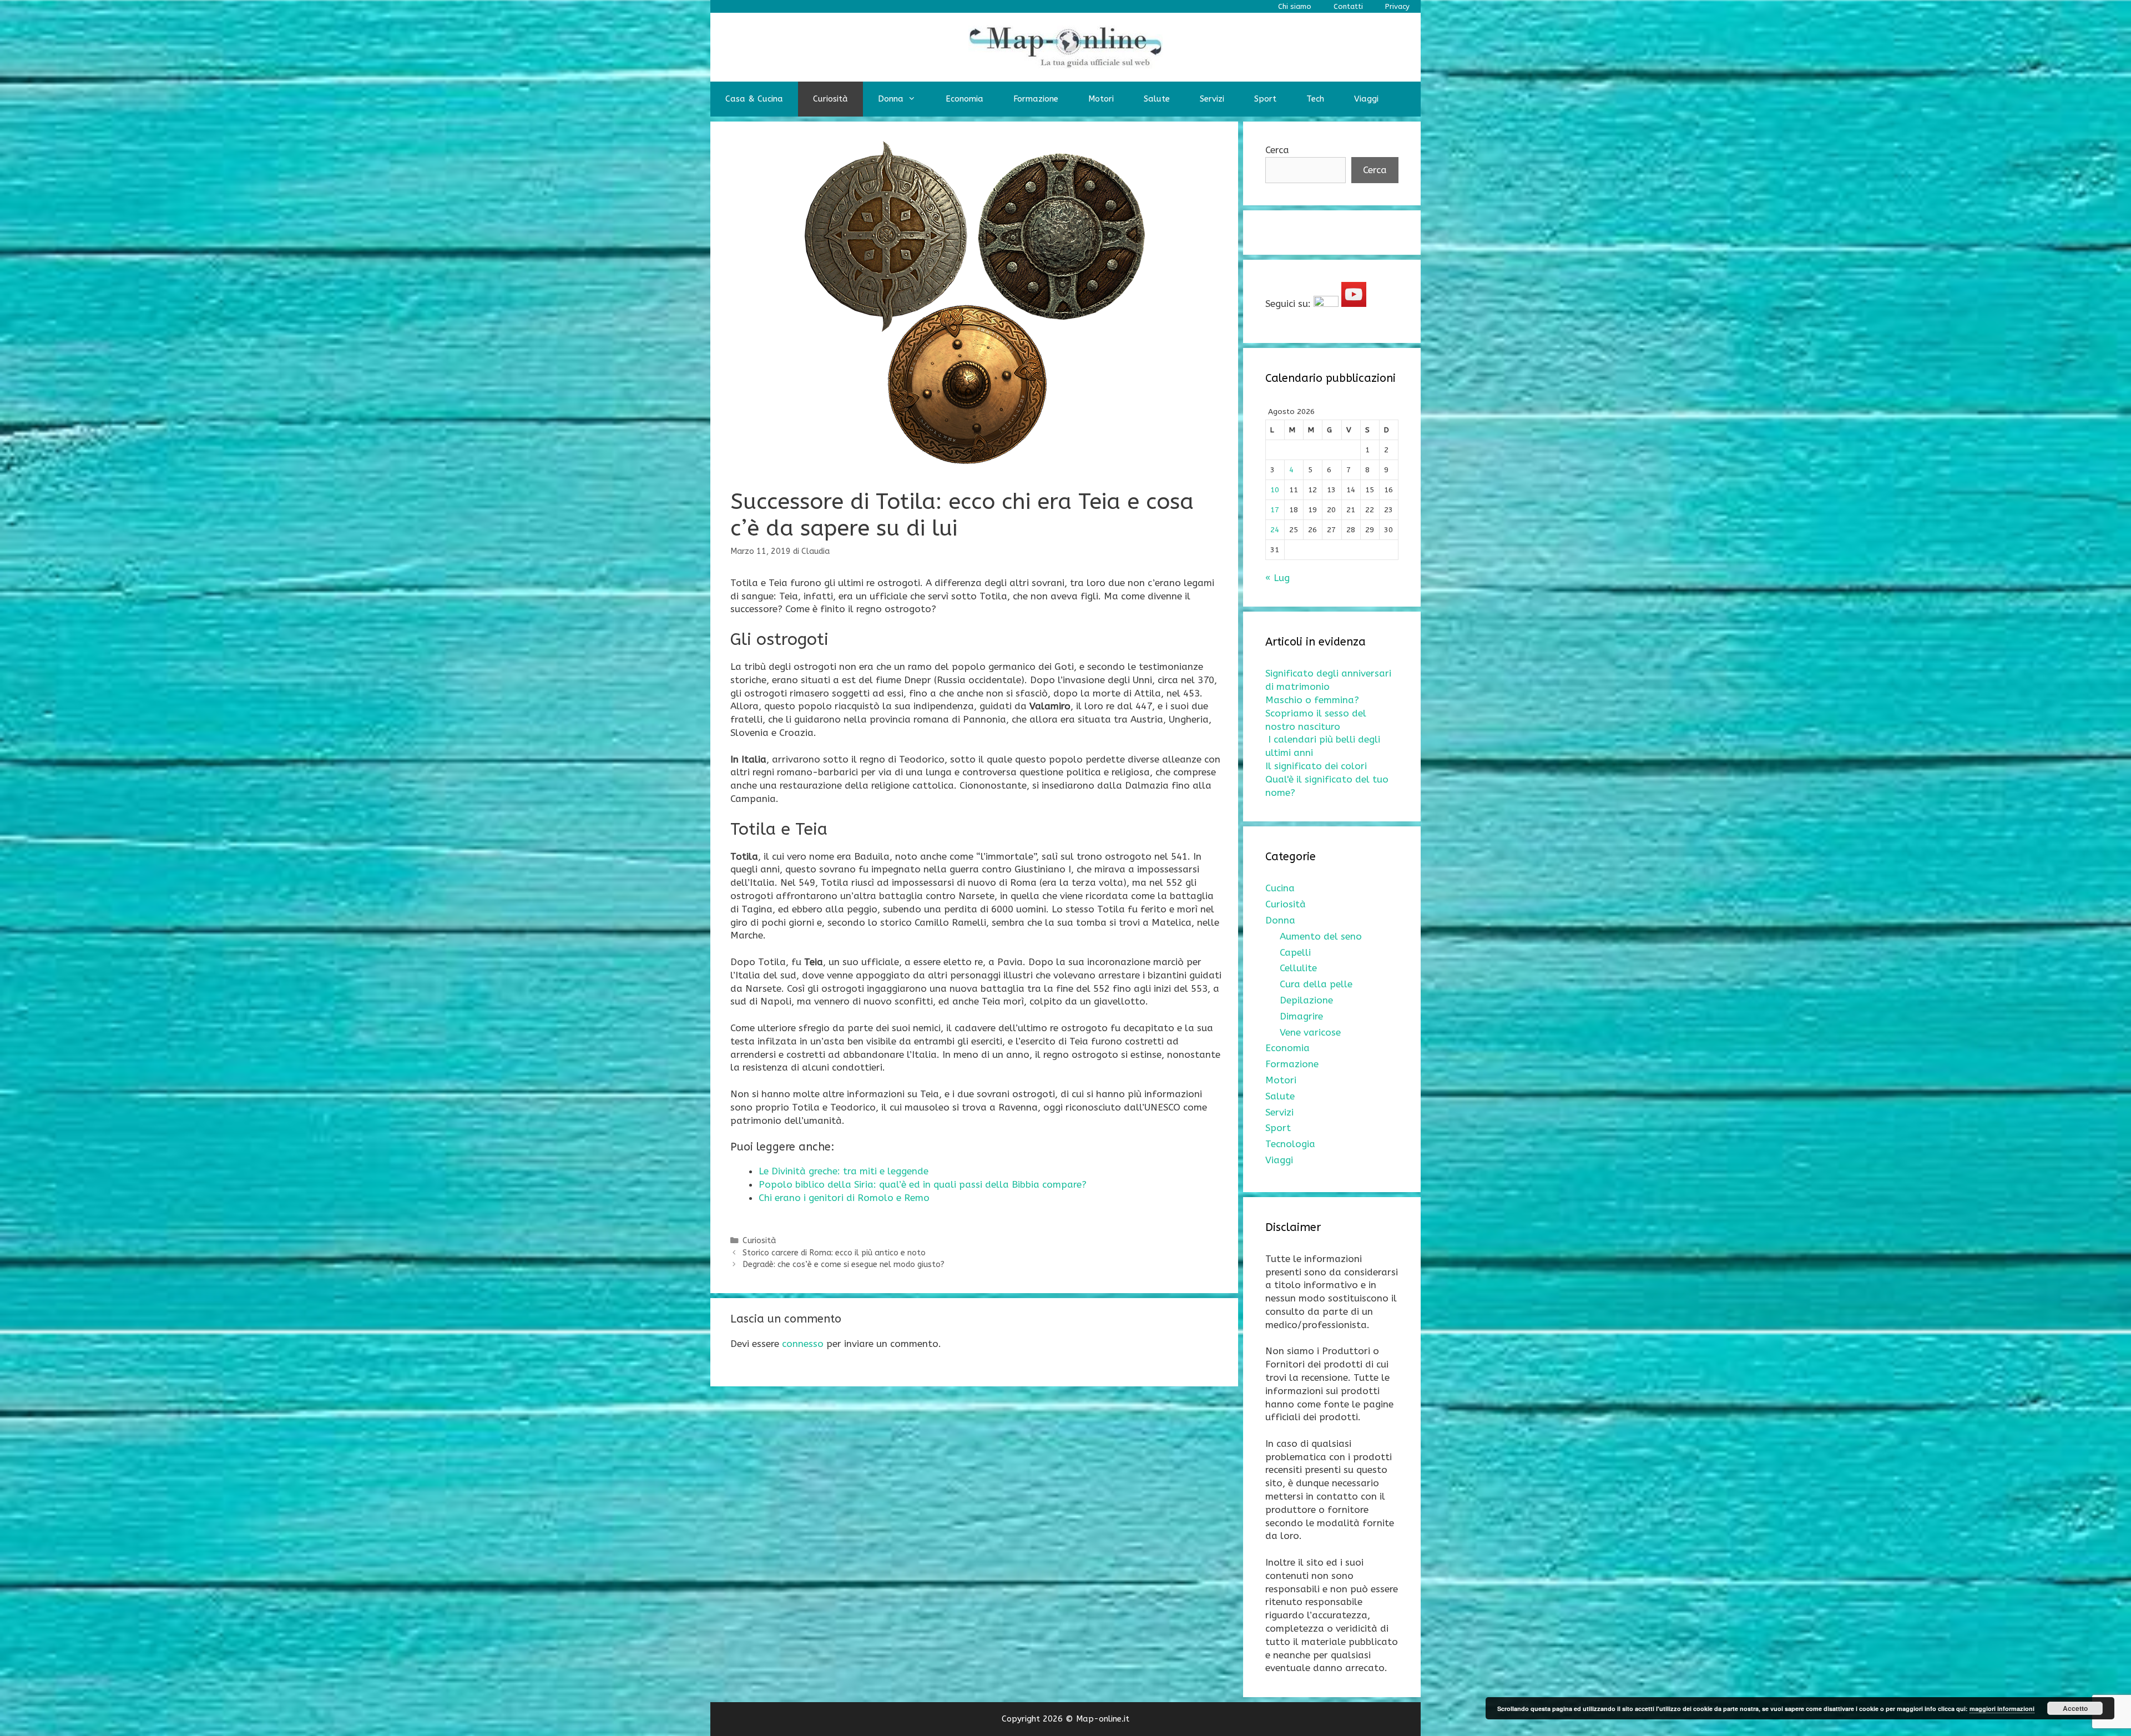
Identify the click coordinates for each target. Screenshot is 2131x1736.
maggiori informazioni (2002, 1709)
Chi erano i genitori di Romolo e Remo (844, 1198)
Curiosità (830, 99)
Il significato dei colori (1316, 766)
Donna (891, 99)
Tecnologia (1290, 1144)
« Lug (1277, 578)
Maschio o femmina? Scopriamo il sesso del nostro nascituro (1316, 713)
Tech (1315, 99)
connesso (803, 1344)
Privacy (1397, 6)
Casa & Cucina (754, 99)
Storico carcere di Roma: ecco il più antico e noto (834, 1253)
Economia (964, 99)
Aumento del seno (1321, 936)
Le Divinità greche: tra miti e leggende (844, 1171)
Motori (1101, 99)
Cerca (1277, 150)
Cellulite (1298, 968)
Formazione (1036, 99)
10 (1275, 490)
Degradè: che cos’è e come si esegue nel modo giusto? (844, 1265)
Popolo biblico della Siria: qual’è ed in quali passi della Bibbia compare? (923, 1184)
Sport (1265, 99)
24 (1275, 530)
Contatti (1348, 6)
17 (1275, 510)
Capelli (1295, 952)
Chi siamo (1295, 6)
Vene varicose (1310, 1032)
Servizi (1212, 99)
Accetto (2075, 1708)
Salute (1157, 99)
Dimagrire (1301, 1016)
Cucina (1280, 888)
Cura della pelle (1316, 984)
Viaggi (1366, 99)
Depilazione (1306, 1000)
